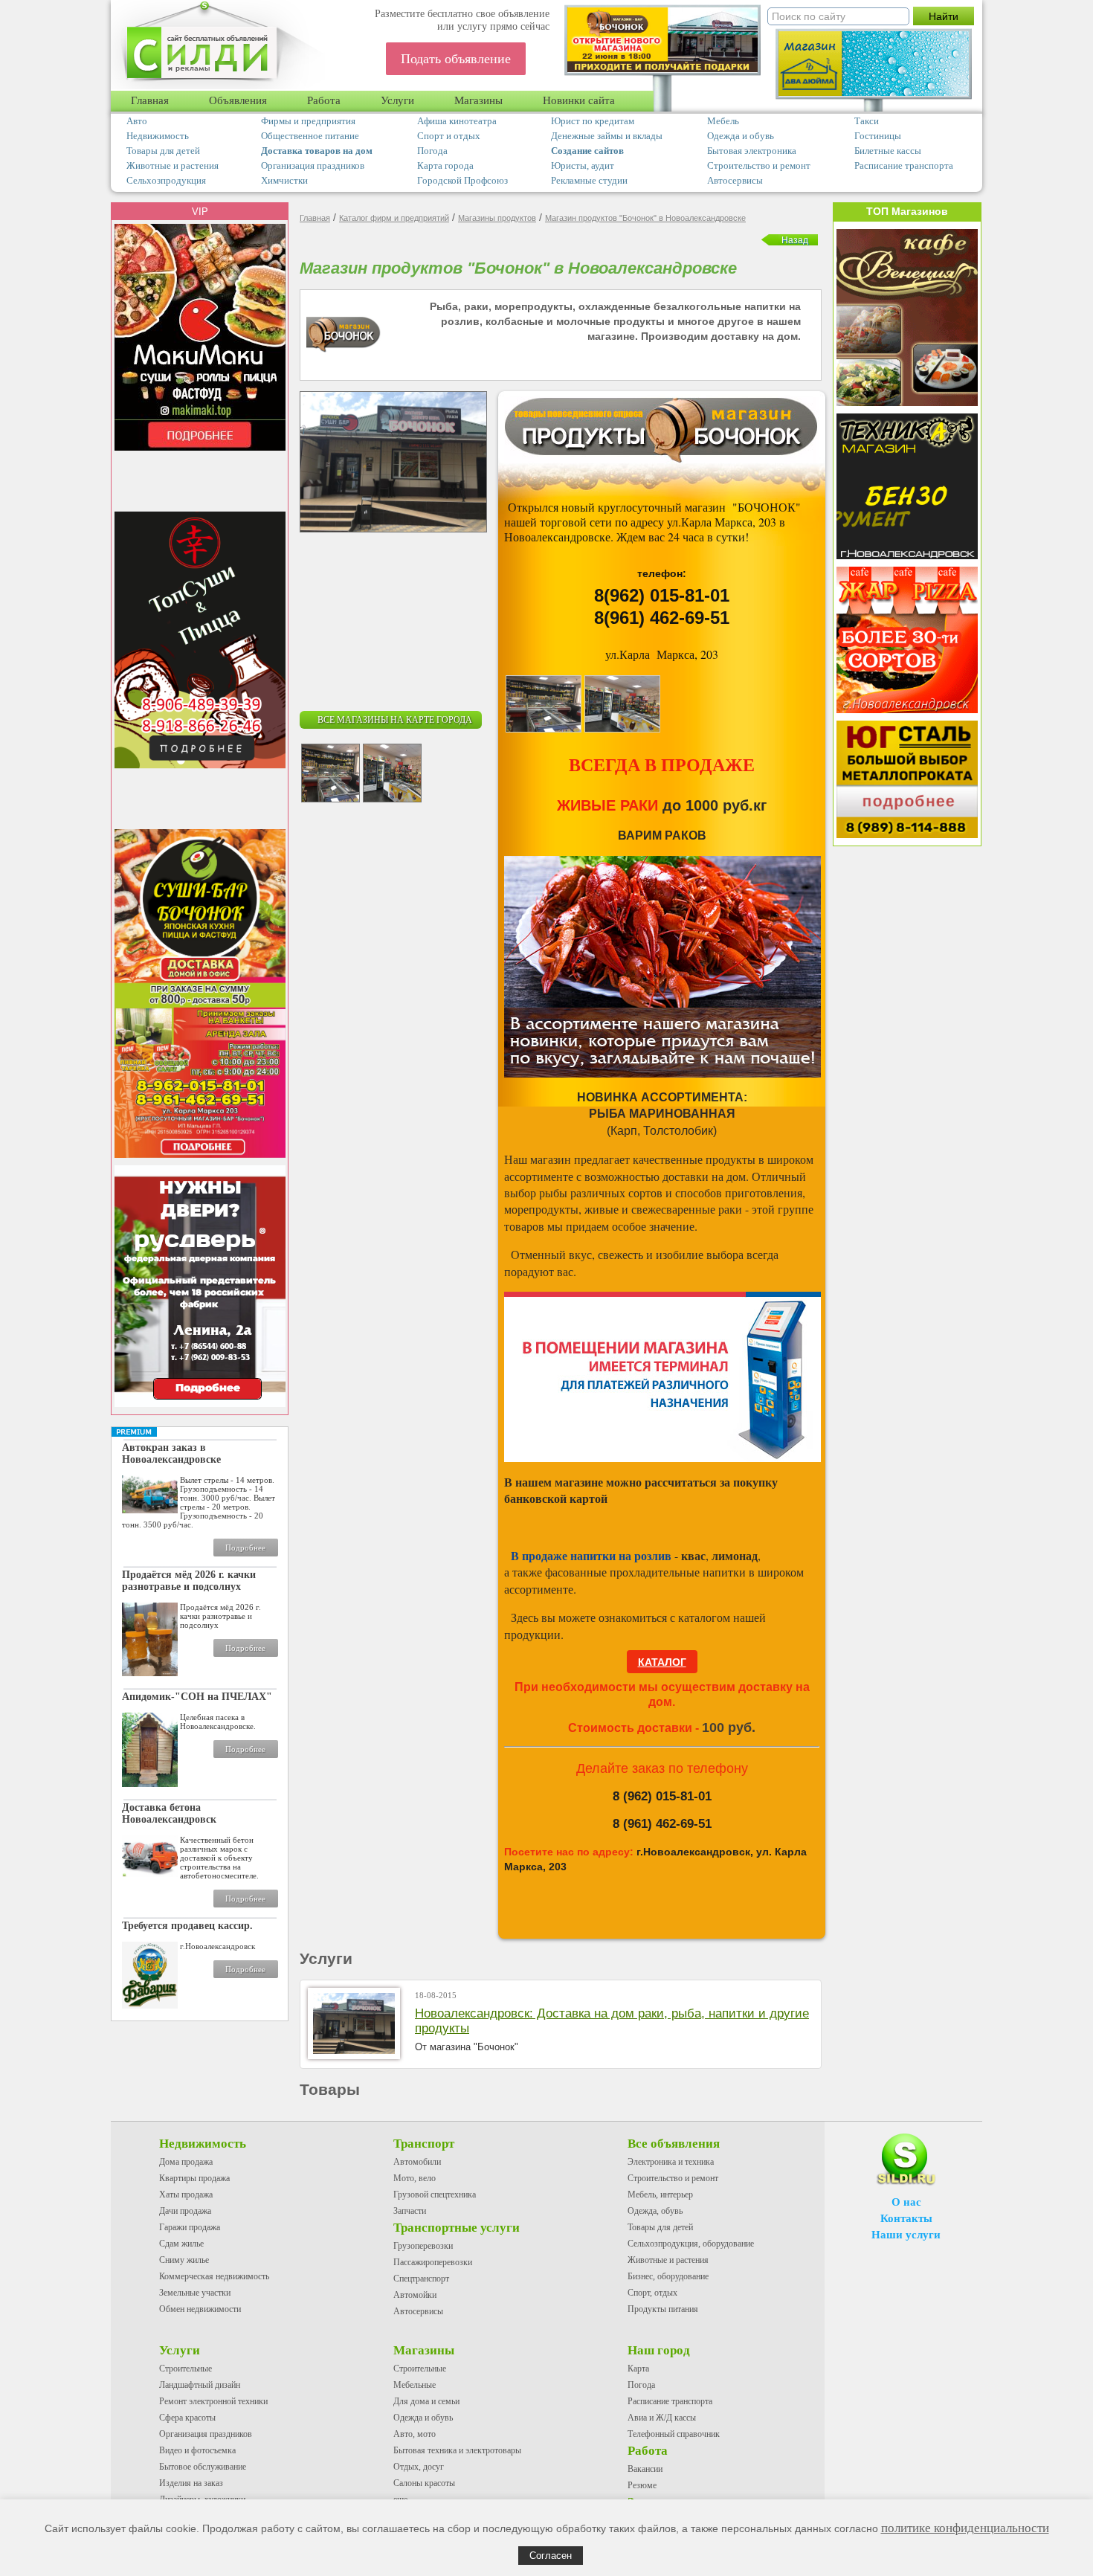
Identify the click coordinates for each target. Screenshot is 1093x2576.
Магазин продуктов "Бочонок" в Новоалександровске (645, 218)
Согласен (551, 2556)
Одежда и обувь (741, 136)
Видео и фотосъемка (197, 2450)
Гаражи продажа (190, 2227)
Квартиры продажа (194, 2178)
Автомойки (415, 2295)
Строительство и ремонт (759, 165)
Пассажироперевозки (433, 2262)
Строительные (186, 2369)
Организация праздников (313, 165)
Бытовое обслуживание (203, 2467)
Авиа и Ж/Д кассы (662, 2418)
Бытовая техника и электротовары (457, 2450)
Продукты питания (663, 2309)
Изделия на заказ (191, 2483)
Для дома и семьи (426, 2401)
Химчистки (284, 180)
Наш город (659, 2350)
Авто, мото (415, 2434)
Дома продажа (186, 2162)
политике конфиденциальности (965, 2528)
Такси (867, 121)
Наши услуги (906, 2235)
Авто (137, 121)
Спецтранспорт (421, 2279)
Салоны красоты (424, 2483)
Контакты (906, 2218)
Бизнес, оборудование (668, 2276)
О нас (906, 2202)
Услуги (397, 100)
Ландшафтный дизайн (200, 2385)
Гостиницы (878, 136)
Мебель (723, 121)
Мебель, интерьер (660, 2195)
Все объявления (674, 2144)
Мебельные (415, 2385)
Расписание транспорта (904, 165)
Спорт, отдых (652, 2293)
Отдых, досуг (419, 2467)
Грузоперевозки (423, 2246)
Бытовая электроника (752, 151)
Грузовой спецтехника (435, 2195)
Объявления (238, 100)
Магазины (478, 100)
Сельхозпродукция (166, 180)
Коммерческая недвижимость (214, 2276)
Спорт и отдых (449, 136)
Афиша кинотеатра (457, 121)
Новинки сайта (579, 100)
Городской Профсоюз (462, 180)
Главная (150, 100)
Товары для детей (163, 151)
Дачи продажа (185, 2211)
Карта (638, 2369)
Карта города (445, 165)
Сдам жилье (181, 2244)
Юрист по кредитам (593, 121)
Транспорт (424, 2144)
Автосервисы (735, 180)
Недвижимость (158, 136)
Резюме (642, 2485)
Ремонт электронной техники (213, 2401)
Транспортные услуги (457, 2228)
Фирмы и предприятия (308, 121)
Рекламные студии (589, 180)
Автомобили (417, 2162)
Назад (795, 240)
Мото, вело (415, 2178)
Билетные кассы (888, 151)
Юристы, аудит (583, 165)
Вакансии (645, 2469)
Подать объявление (456, 59)
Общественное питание (310, 136)
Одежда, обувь (655, 2211)
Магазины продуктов (497, 218)
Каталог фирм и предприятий (394, 218)
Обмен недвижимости (200, 2309)
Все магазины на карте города (395, 720)
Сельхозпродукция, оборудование (691, 2244)
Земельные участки (195, 2293)
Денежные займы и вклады (607, 136)
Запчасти (410, 2211)
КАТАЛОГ (662, 1662)
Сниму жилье (184, 2260)
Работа (324, 100)
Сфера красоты (187, 2418)
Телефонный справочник (674, 2434)
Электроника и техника (671, 2162)
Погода (432, 151)
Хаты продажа (186, 2195)
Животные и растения (173, 165)
